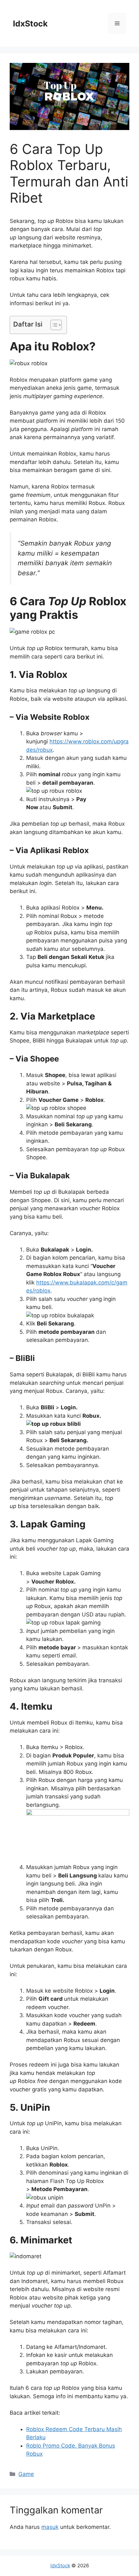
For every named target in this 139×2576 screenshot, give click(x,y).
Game (26, 2474)
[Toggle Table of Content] (53, 325)
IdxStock (30, 24)
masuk (50, 2527)
